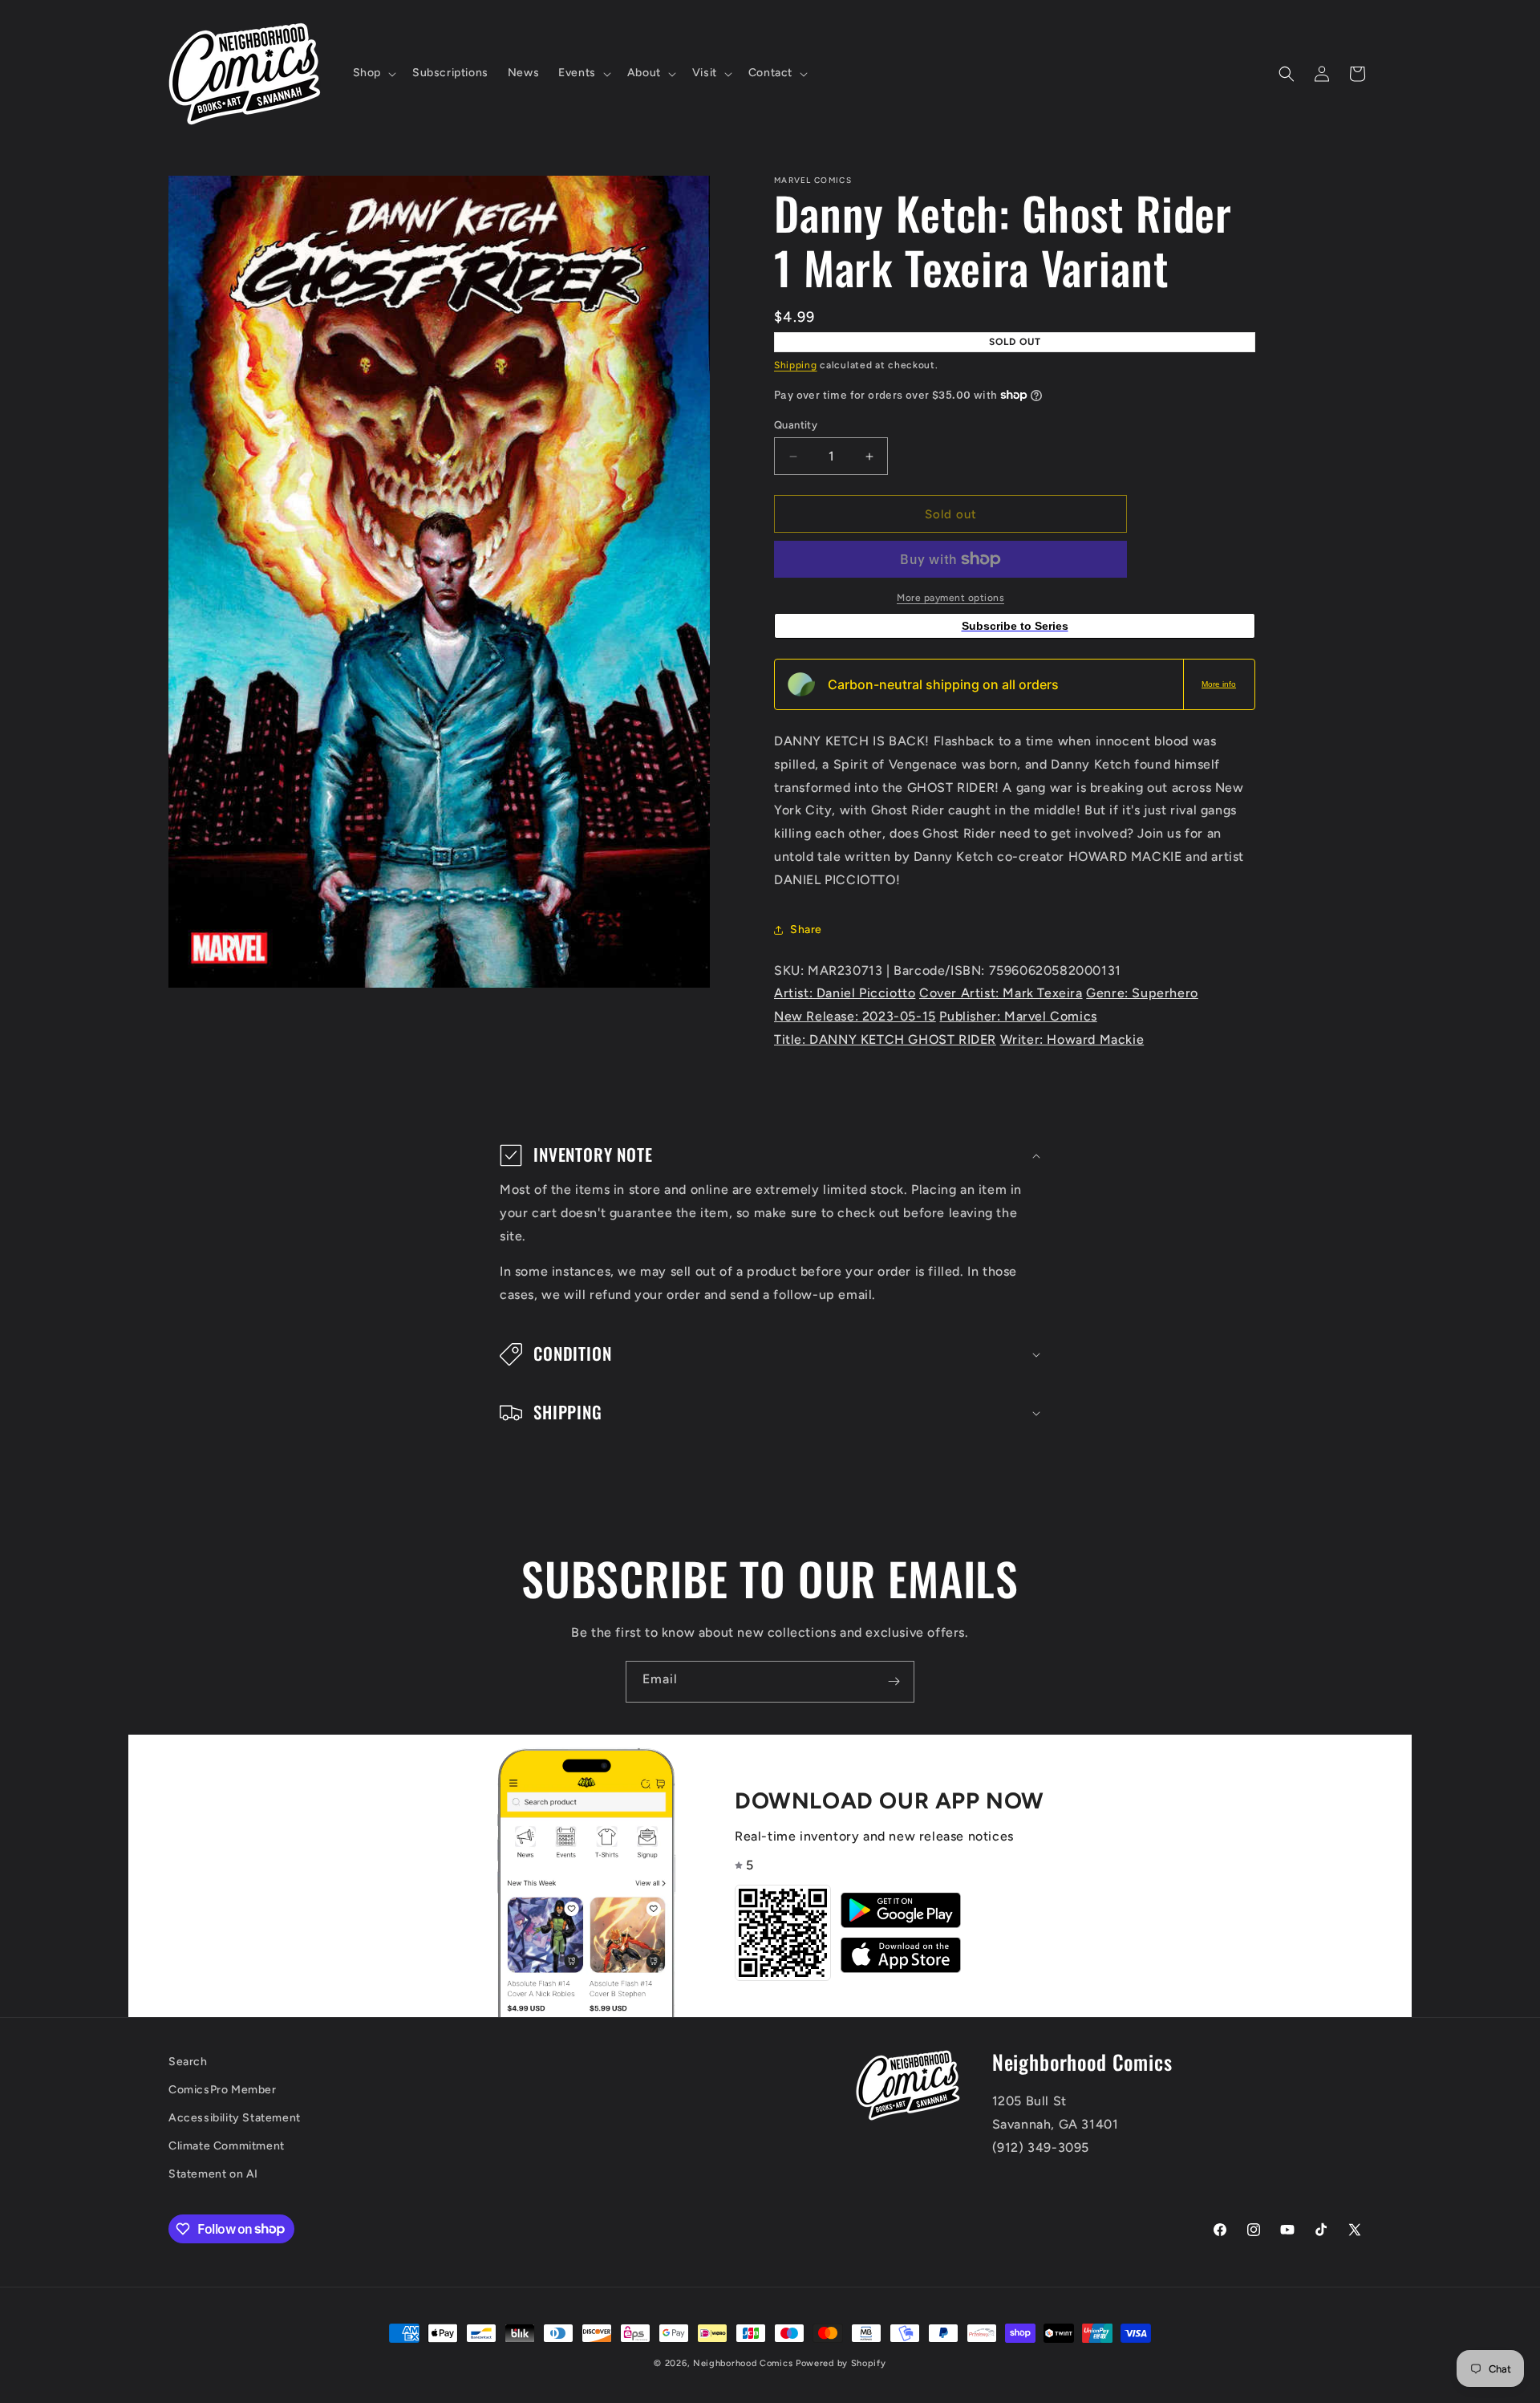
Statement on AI (213, 2174)
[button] (373, 73)
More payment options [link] (950, 598)
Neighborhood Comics (743, 2363)
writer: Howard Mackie (1072, 1039)
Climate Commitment (227, 2146)
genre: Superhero (1142, 993)
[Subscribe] (894, 1682)
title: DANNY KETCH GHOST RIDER (885, 1039)
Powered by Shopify (841, 2363)
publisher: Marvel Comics (1018, 1016)
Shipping (796, 365)
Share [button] (806, 930)
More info (1219, 684)
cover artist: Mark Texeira (1001, 993)
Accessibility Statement (235, 2118)
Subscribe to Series (1015, 626)
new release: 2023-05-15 (855, 1016)
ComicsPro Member (223, 2090)
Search (188, 2062)
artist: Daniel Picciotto (845, 993)
